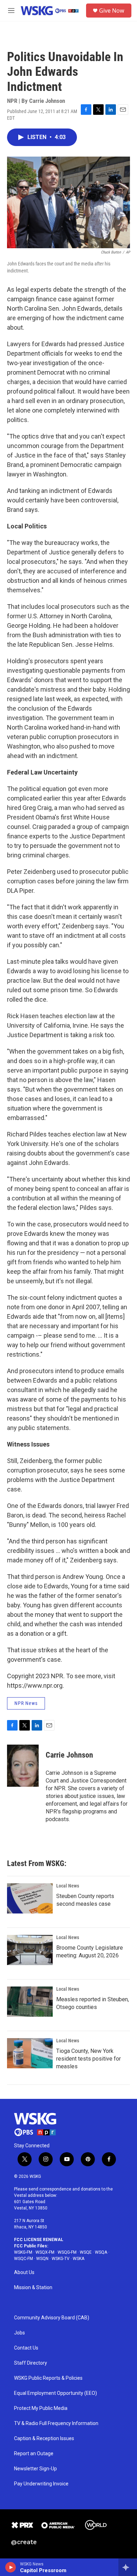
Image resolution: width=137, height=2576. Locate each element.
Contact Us (26, 2348)
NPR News (26, 1703)
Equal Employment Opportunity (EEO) (56, 2393)
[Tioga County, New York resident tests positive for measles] (30, 2053)
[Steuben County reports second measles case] (30, 1898)
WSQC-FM (24, 2259)
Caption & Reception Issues (44, 2439)
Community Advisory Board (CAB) (52, 2318)
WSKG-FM (23, 2252)
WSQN (42, 2259)
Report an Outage (34, 2454)
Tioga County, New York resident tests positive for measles (89, 2059)
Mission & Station (33, 2288)
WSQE (86, 2252)
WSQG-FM (67, 2252)
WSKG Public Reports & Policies (48, 2378)
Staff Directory (31, 2363)
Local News (68, 1886)
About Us (24, 2272)
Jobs (19, 2333)
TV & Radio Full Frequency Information (56, 2423)
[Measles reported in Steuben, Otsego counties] (30, 2002)
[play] (11, 2567)
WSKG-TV (61, 2259)
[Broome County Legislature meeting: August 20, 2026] (30, 1950)
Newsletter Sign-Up (35, 2469)
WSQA (101, 2252)
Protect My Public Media (41, 2408)
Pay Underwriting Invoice (41, 2484)
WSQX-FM (45, 2252)
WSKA (79, 2259)
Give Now (112, 11)
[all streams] (128, 2567)
